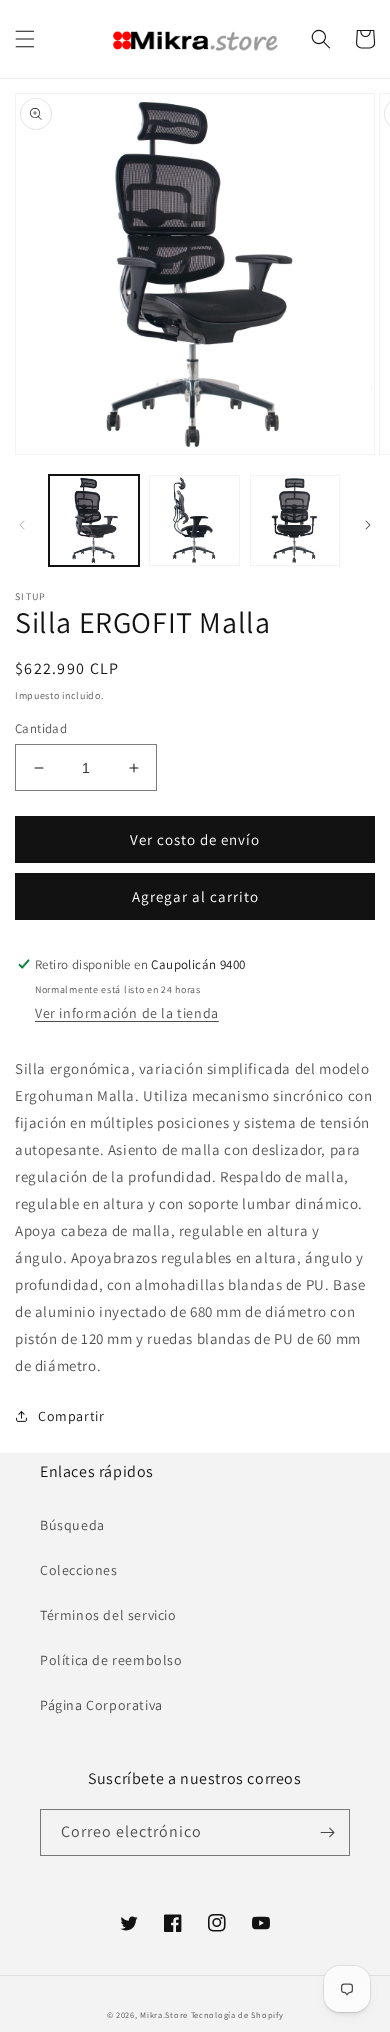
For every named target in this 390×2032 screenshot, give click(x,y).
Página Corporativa (101, 1705)
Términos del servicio (108, 1615)
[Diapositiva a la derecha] (368, 525)
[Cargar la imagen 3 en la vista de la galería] (295, 520)
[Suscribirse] (327, 1832)
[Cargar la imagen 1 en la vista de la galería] (94, 520)
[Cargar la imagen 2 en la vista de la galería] (194, 520)
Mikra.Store (164, 2014)
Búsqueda (72, 1525)
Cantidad (41, 728)
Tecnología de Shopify (237, 2014)
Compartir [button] (71, 1416)
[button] (25, 39)
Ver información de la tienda (127, 1013)
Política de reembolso (111, 1660)
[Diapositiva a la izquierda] (22, 525)
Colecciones (79, 1570)
